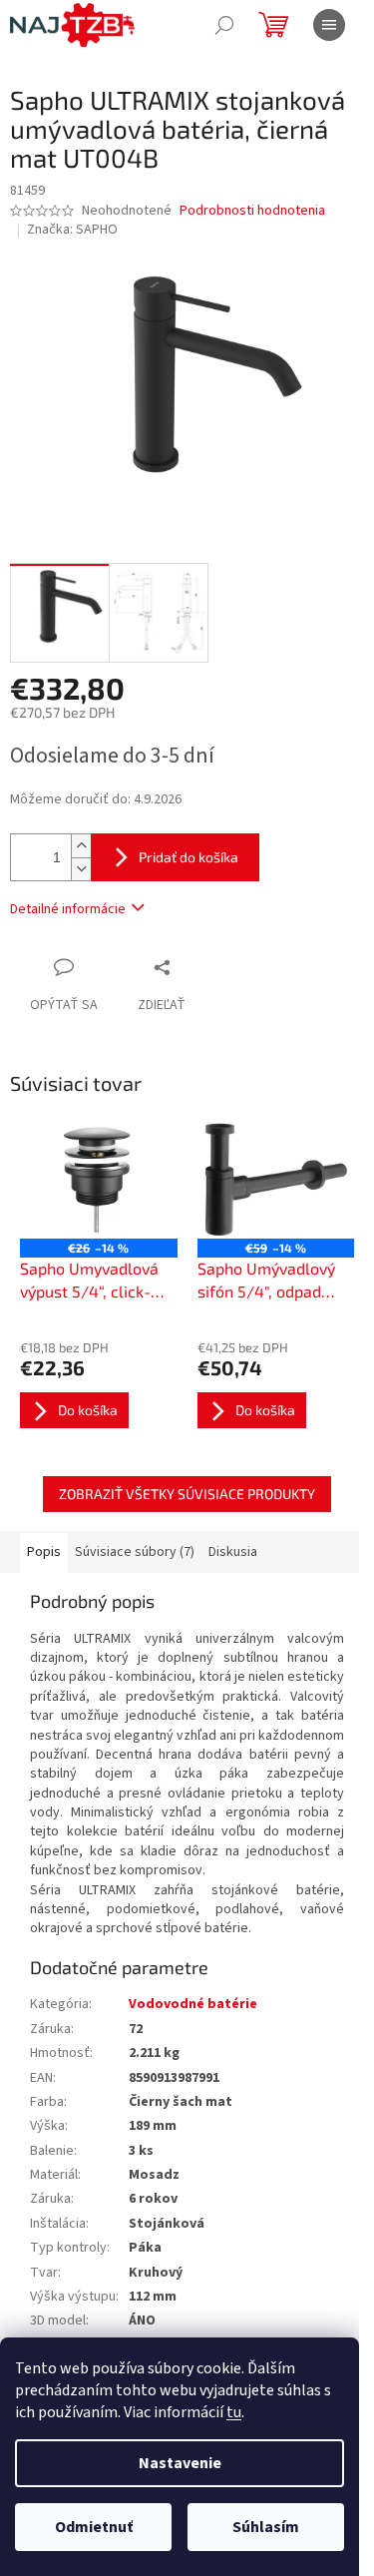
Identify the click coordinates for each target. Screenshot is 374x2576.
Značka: (72, 230)
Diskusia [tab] (233, 1552)
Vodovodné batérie (193, 2004)
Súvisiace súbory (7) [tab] (135, 1552)
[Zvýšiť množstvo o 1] (81, 846)
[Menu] (329, 25)
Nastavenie (180, 2463)
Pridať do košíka (188, 857)
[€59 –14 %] (276, 1180)
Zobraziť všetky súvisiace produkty (187, 1494)
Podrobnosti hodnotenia (252, 211)
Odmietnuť (94, 2527)
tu (234, 2412)
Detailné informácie (68, 909)
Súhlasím (266, 2527)
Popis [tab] (44, 1552)
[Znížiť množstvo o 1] (81, 869)
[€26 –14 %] (99, 1180)
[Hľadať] (224, 25)
